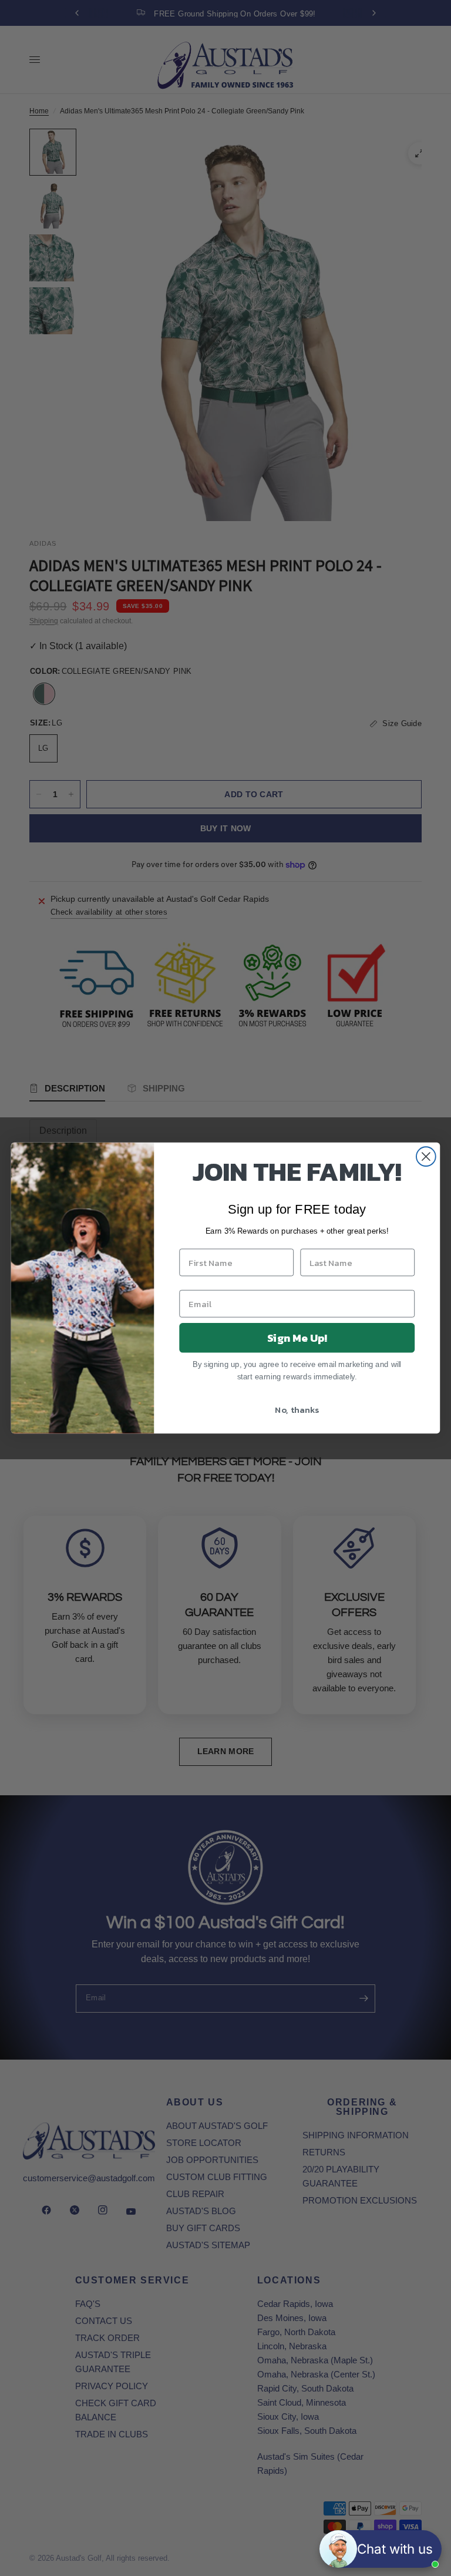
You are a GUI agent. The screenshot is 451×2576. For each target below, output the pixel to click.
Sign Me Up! (297, 1338)
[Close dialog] (426, 1156)
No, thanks (297, 1409)
